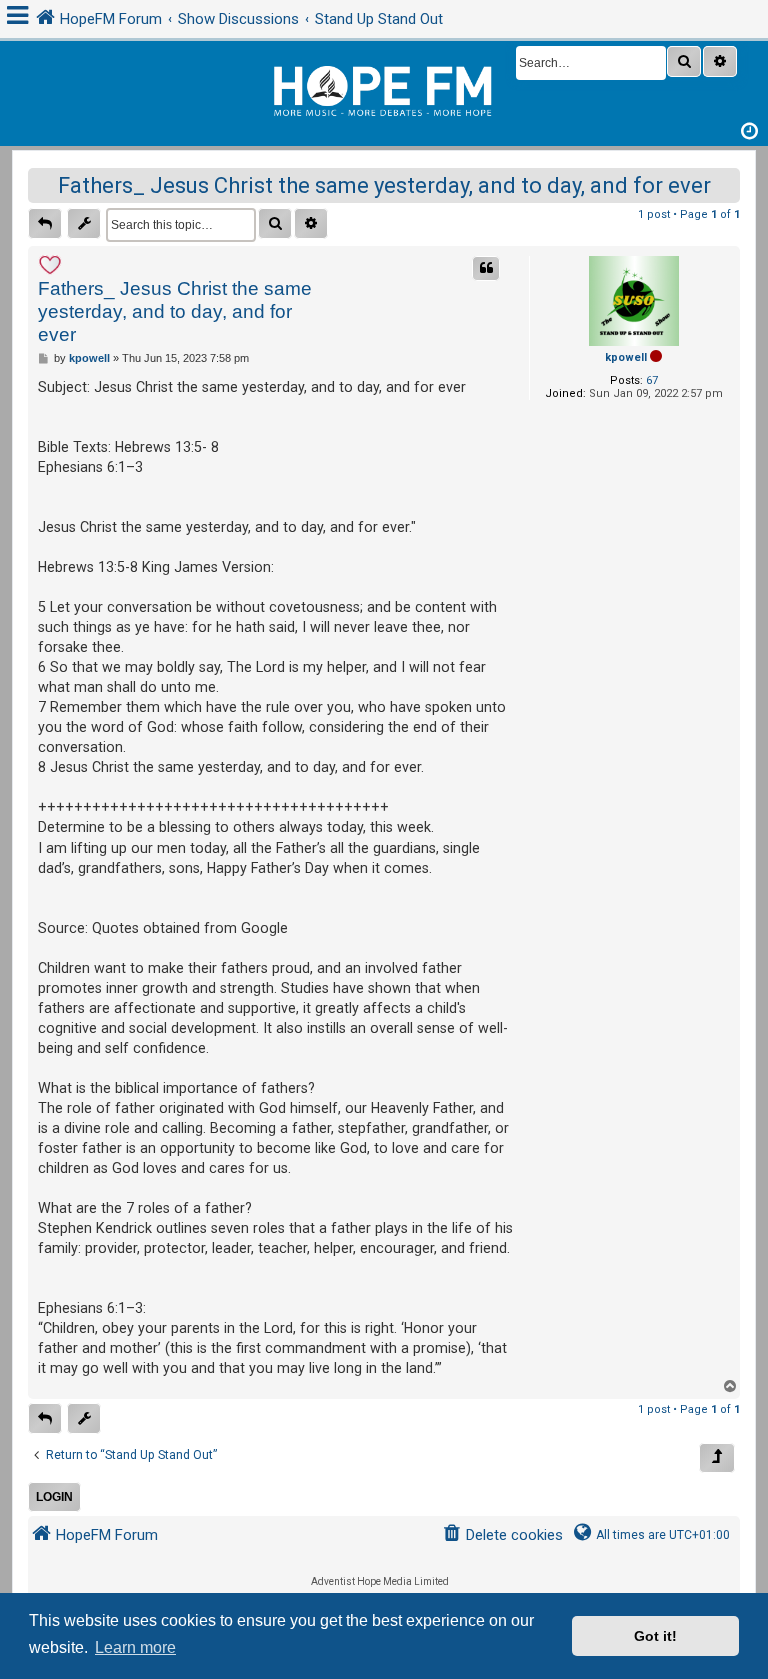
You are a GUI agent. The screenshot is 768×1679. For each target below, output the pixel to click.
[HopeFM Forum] (384, 88)
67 (652, 380)
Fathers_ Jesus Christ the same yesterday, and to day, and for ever (384, 185)
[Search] (684, 61)
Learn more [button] (135, 1647)
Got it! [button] (655, 1636)
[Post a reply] (45, 223)
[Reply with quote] (486, 268)
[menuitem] (502, 1535)
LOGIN (54, 1497)
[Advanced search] (720, 61)
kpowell (626, 357)
